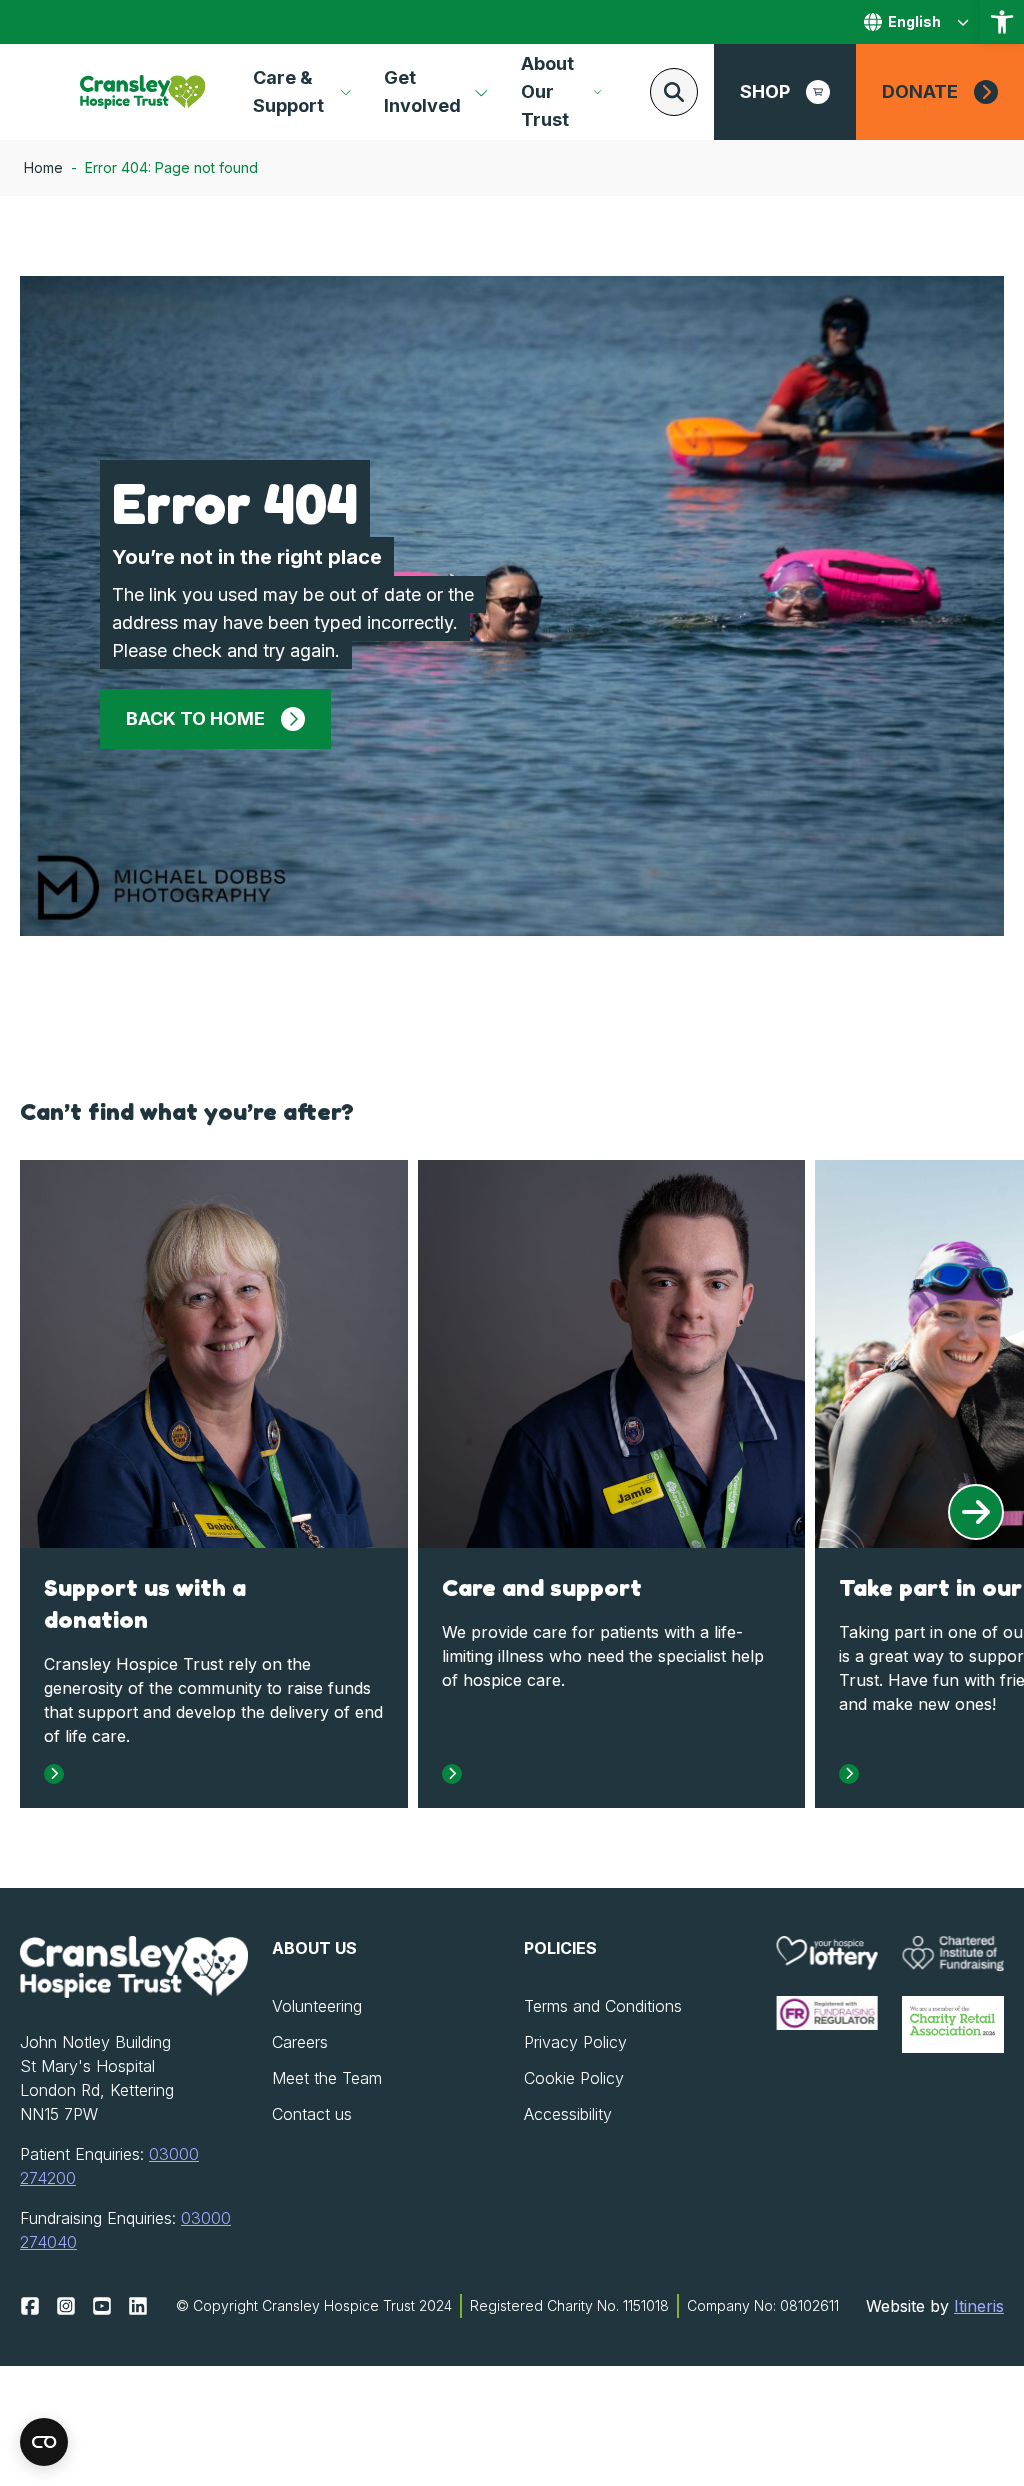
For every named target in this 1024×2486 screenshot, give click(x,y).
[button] (1002, 22)
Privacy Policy (575, 2042)
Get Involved (422, 91)
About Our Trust (547, 91)
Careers (300, 2042)
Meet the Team (327, 2078)
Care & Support (288, 91)
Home (43, 167)
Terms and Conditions (603, 2006)
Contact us (312, 2114)
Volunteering (317, 2006)
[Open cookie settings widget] (44, 2442)
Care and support (542, 1587)
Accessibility (568, 2114)
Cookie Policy (574, 2078)
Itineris (979, 2306)
